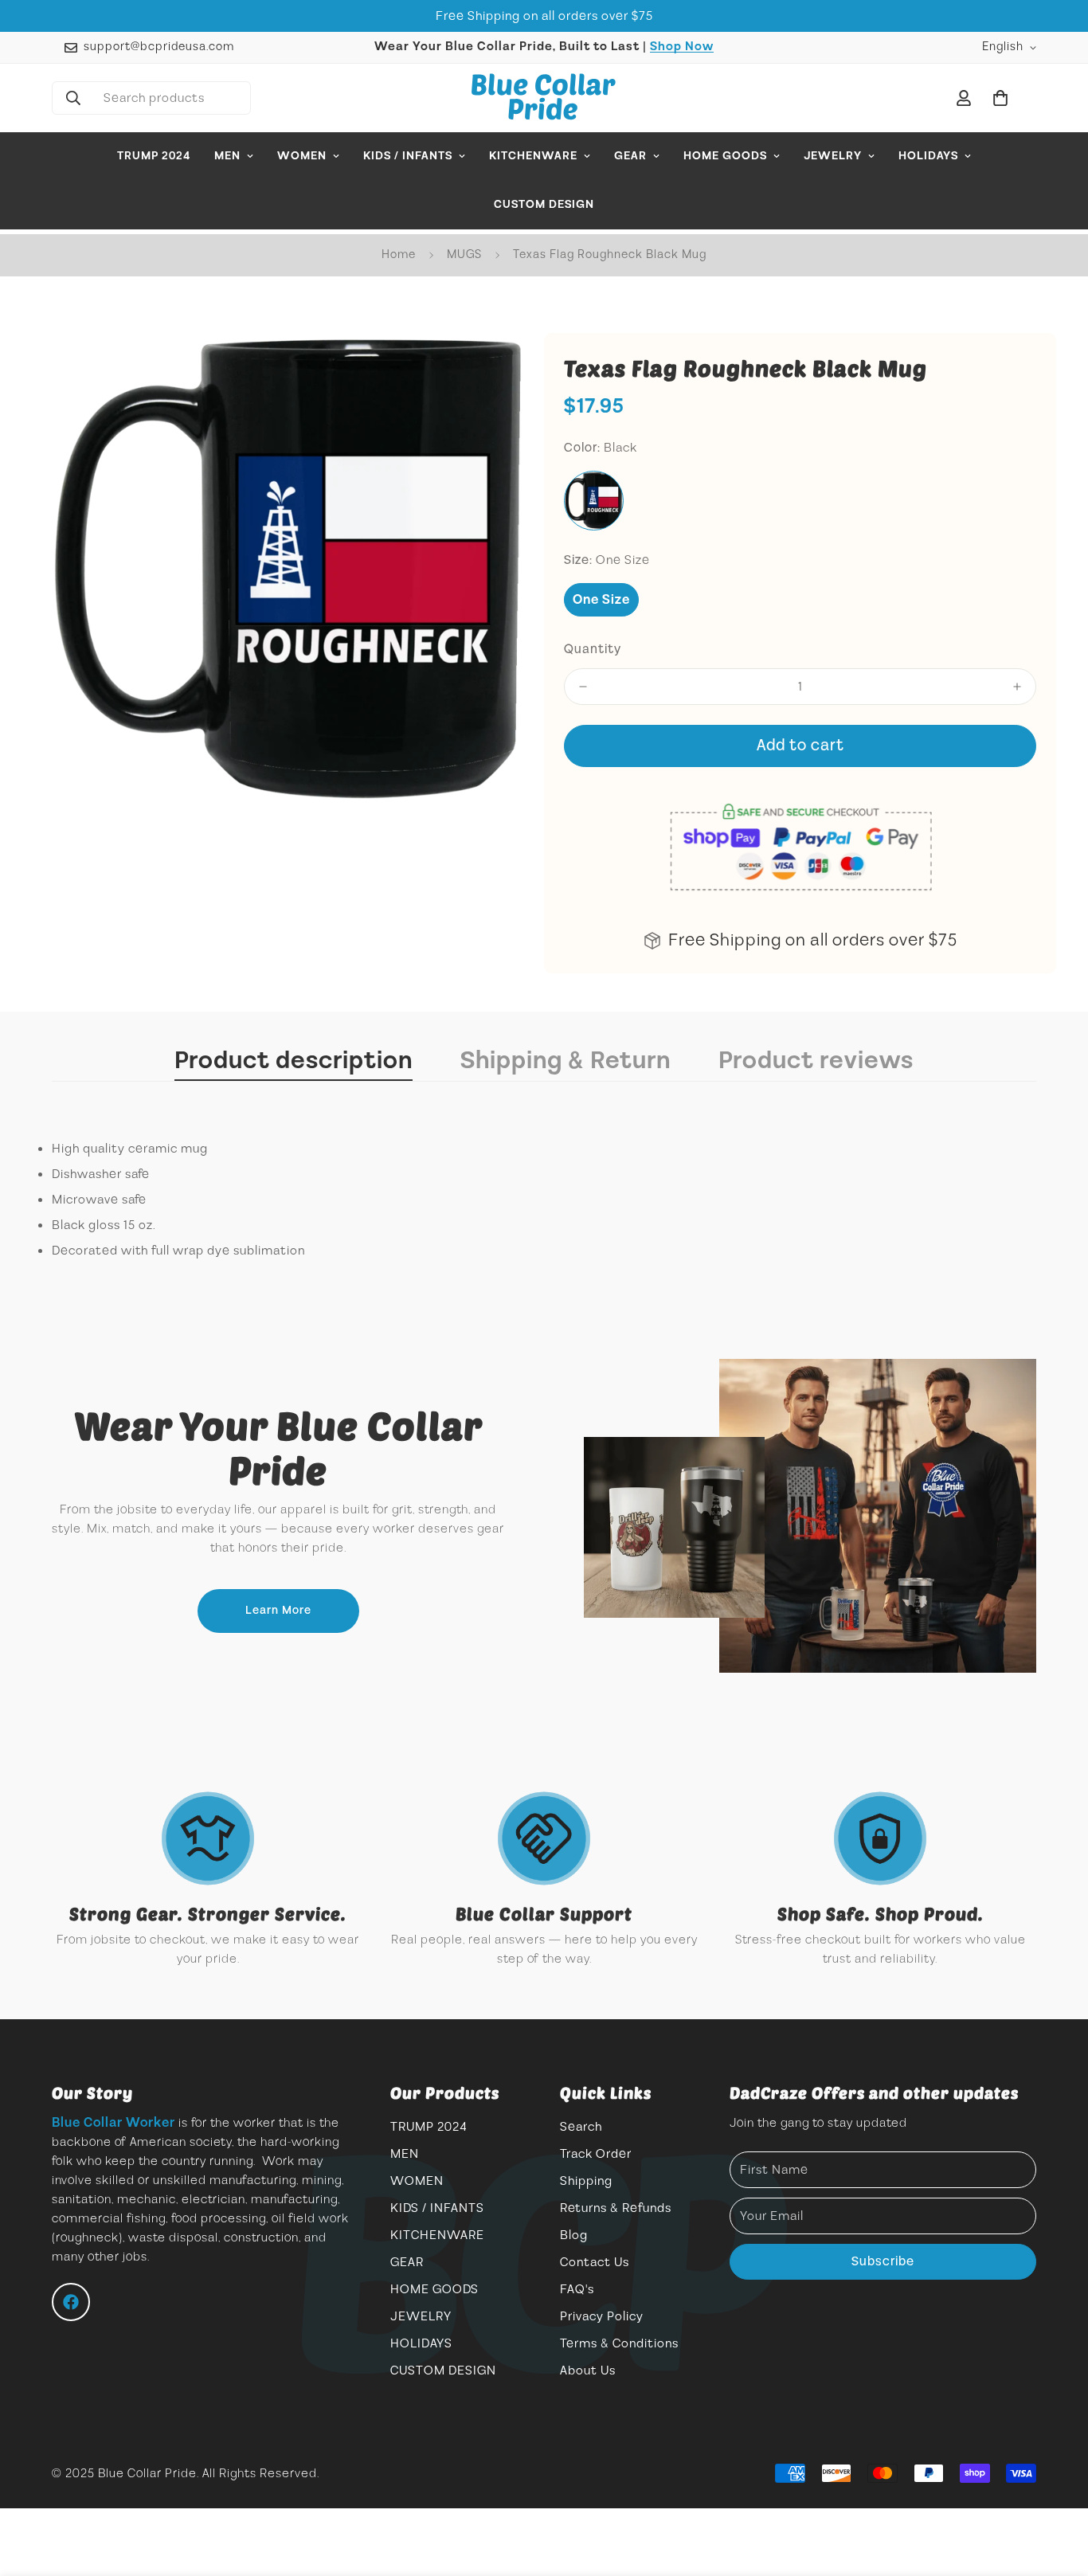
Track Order (596, 2154)
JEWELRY (833, 156)
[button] (1000, 98)
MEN (227, 156)
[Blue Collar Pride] (544, 98)
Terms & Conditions (619, 2343)
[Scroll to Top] (1057, 2489)
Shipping (586, 2181)
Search (581, 2127)
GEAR (630, 156)
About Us (588, 2370)
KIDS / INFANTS (408, 156)
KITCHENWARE (533, 156)
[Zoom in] (490, 367)
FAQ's (577, 2289)
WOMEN (302, 156)
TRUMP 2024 (154, 156)
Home (399, 254)
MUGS (464, 254)
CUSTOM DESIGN (544, 205)
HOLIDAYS (928, 156)
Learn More (278, 1611)
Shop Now (682, 47)
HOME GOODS (725, 156)
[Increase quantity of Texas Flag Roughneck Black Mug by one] (1017, 687)
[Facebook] (71, 2302)
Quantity (593, 649)
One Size (601, 600)
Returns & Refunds (616, 2208)
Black (594, 501)
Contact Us (595, 2262)
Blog (574, 2235)
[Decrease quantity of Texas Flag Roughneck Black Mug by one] (583, 687)
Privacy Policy (602, 2316)
